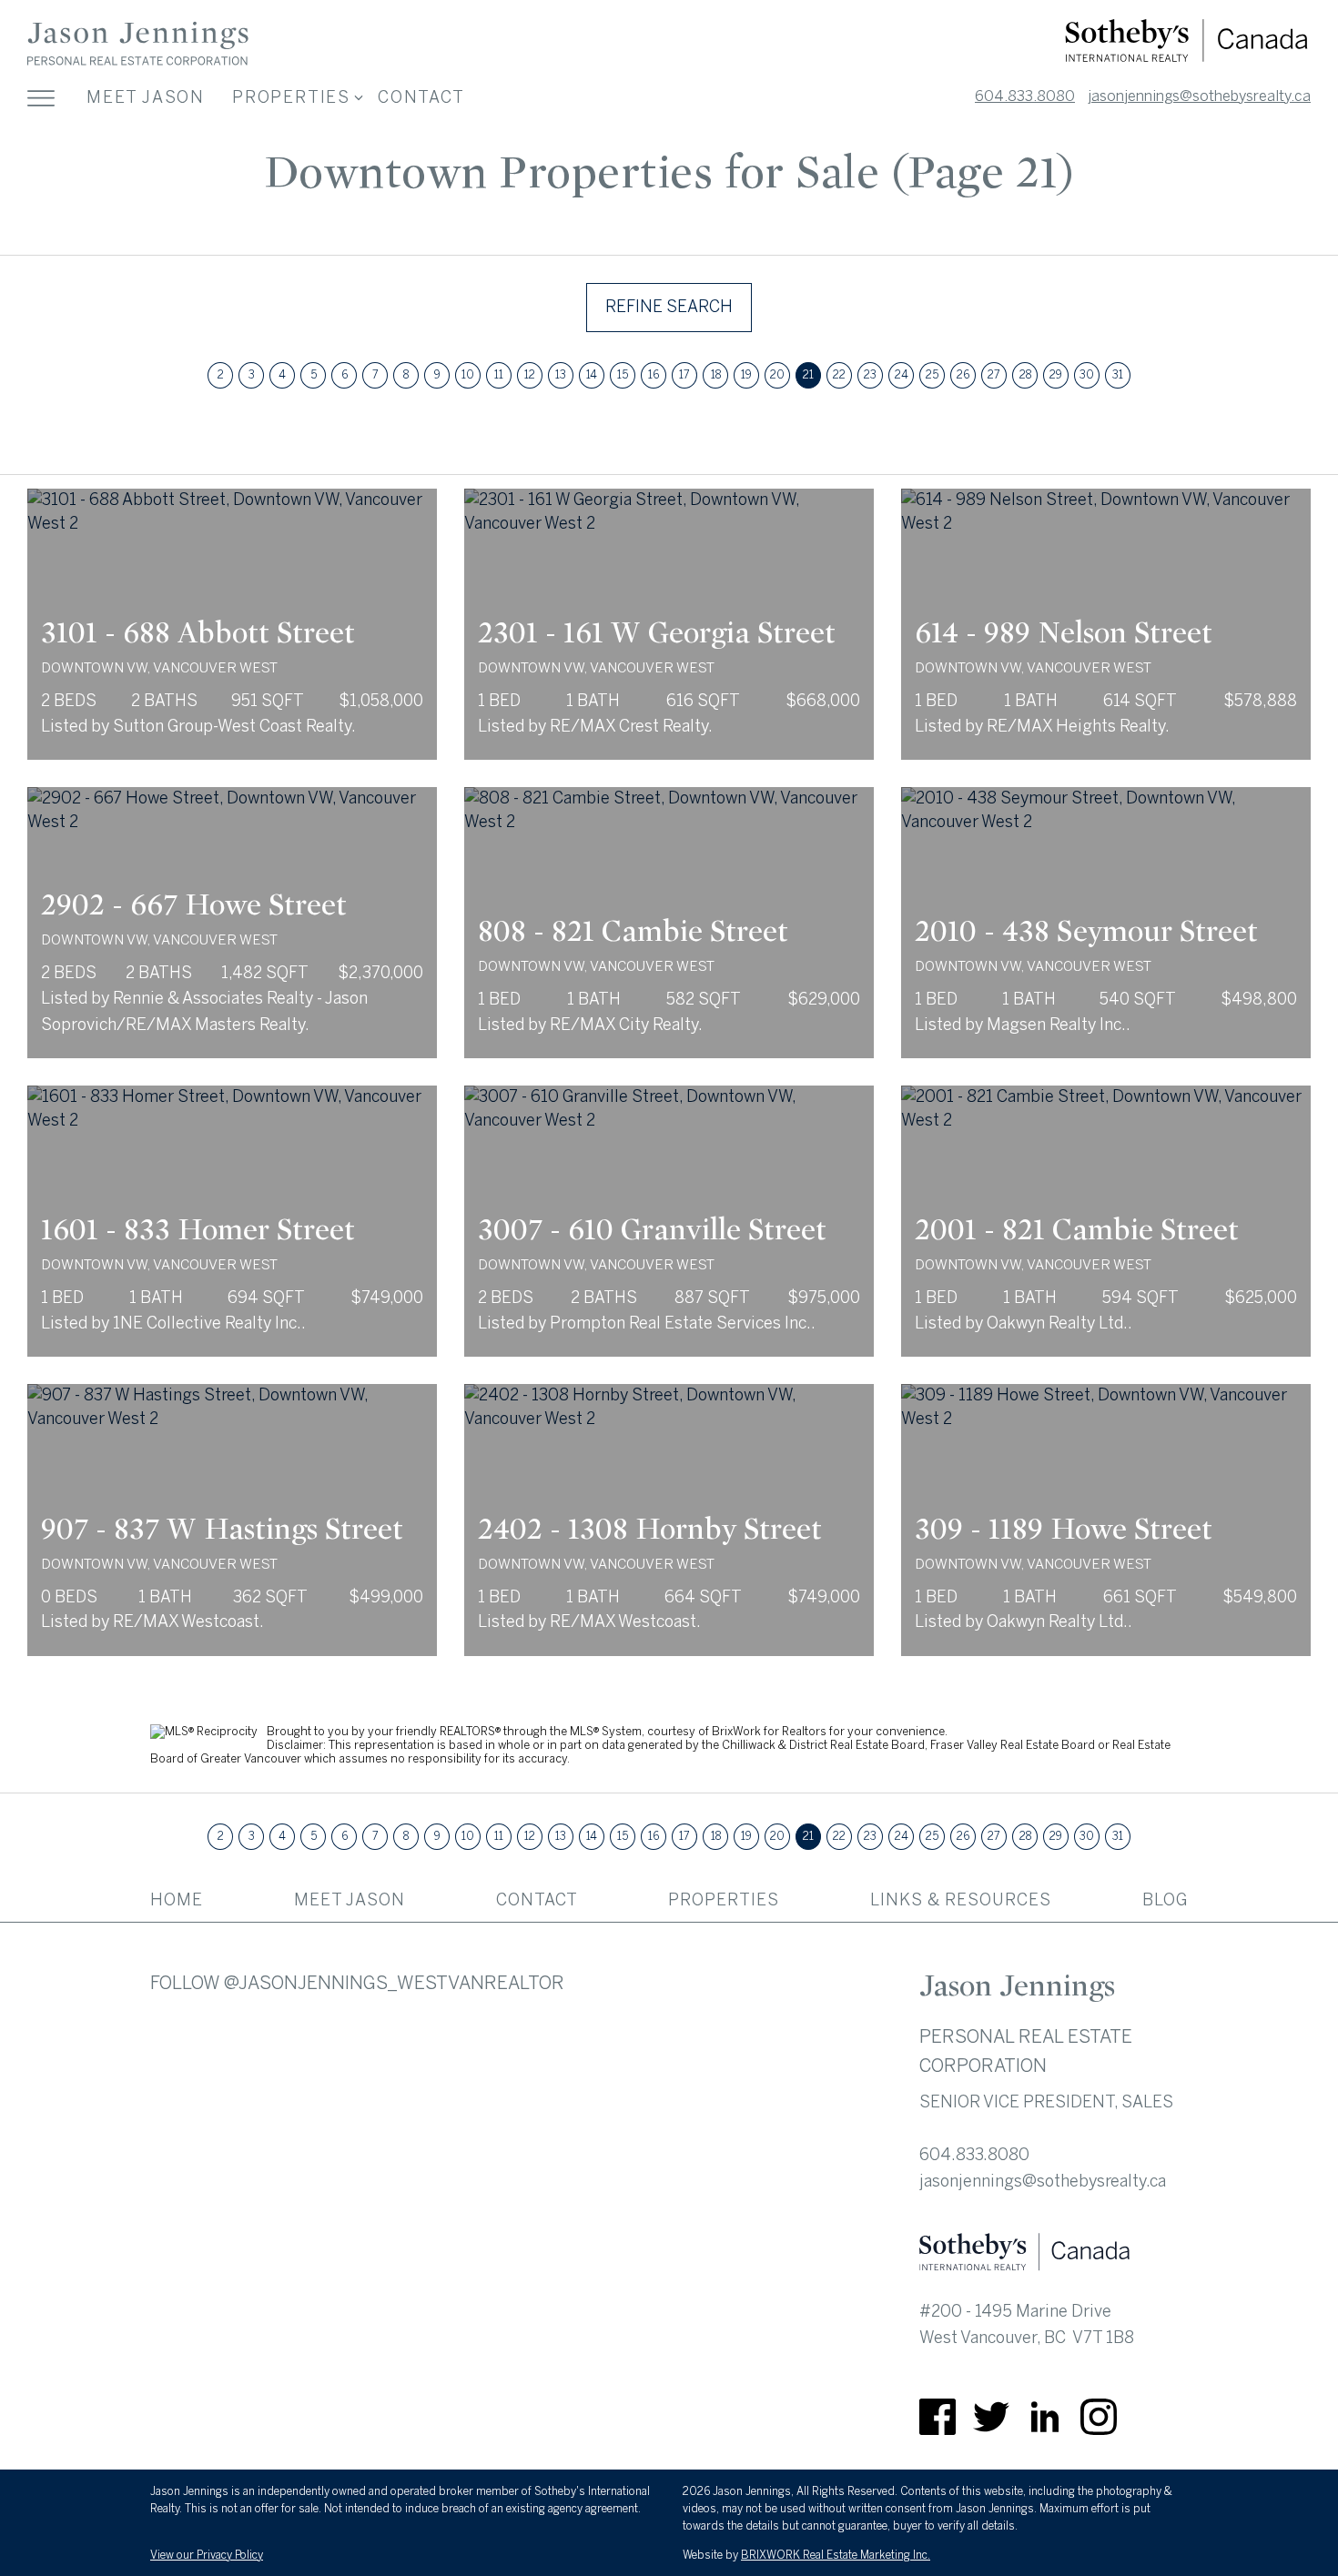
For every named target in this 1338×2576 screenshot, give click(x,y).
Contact (421, 97)
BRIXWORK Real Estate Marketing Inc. (836, 2555)
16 (654, 375)
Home (177, 1900)
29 (1056, 375)
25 (932, 375)
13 (561, 375)
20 (777, 375)
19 (746, 375)
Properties (724, 1900)
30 (1087, 375)
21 (808, 375)
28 (1025, 375)
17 (684, 375)
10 (468, 375)
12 (530, 375)
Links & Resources (961, 1900)
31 (1118, 375)
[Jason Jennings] (138, 63)
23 (870, 375)
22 (839, 375)
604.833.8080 (1025, 96)
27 (994, 375)
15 (623, 375)
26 (963, 375)
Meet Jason (146, 97)
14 (592, 375)
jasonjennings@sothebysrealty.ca (1199, 96)
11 (499, 375)
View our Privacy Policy (207, 2555)
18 (716, 375)
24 (902, 375)
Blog (1165, 1900)
